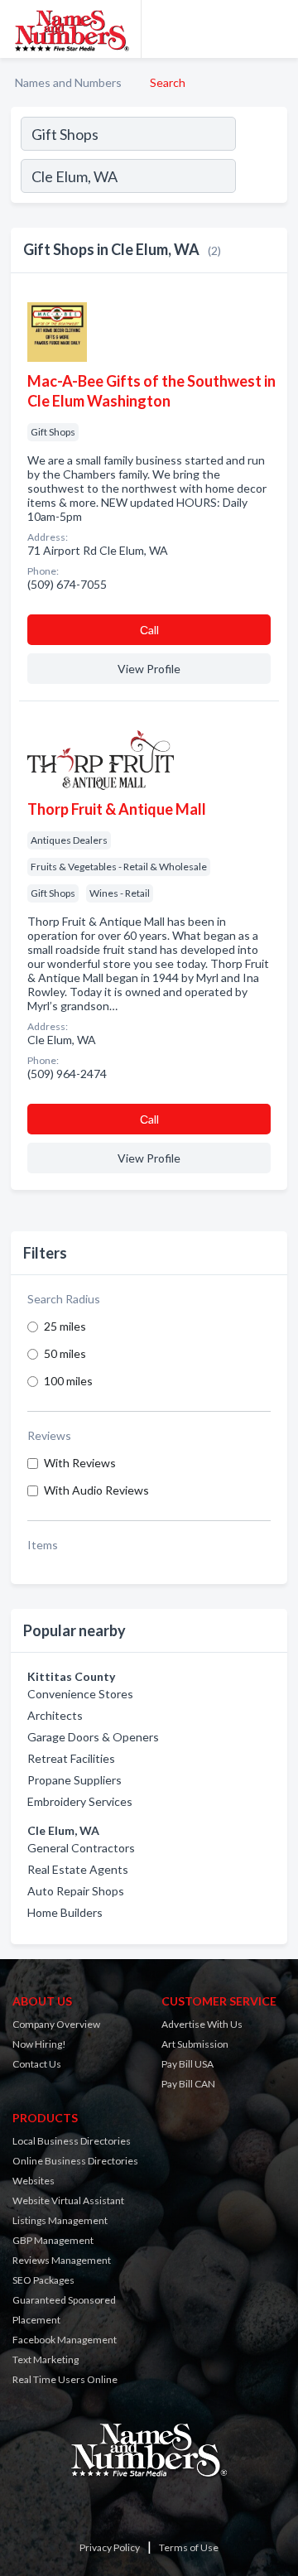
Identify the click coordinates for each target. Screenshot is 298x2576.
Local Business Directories (72, 2141)
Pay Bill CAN (188, 2084)
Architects (55, 1715)
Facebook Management (65, 2340)
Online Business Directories (75, 2161)
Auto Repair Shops (76, 1891)
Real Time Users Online (65, 2379)
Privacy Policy (110, 2547)
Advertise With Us (202, 2024)
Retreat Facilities (71, 1758)
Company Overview (56, 2024)
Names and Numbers (68, 82)
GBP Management (53, 2240)
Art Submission (195, 2044)
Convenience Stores (80, 1694)
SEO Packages (43, 2280)
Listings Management (60, 2220)
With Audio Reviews (96, 1490)
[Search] (261, 178)
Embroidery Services (80, 1801)
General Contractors (81, 1848)
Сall (149, 630)
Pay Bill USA (187, 2064)
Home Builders (65, 1912)
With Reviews (80, 1463)
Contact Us (37, 2064)
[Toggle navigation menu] (276, 29)
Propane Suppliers (74, 1780)
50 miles (65, 1353)
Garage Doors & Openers (93, 1737)
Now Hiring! (39, 2044)
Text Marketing (46, 2359)
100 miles (68, 1381)
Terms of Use (189, 2547)
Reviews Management (62, 2260)
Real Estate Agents (78, 1869)
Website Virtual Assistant (68, 2200)
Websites (34, 2181)
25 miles (65, 1326)
